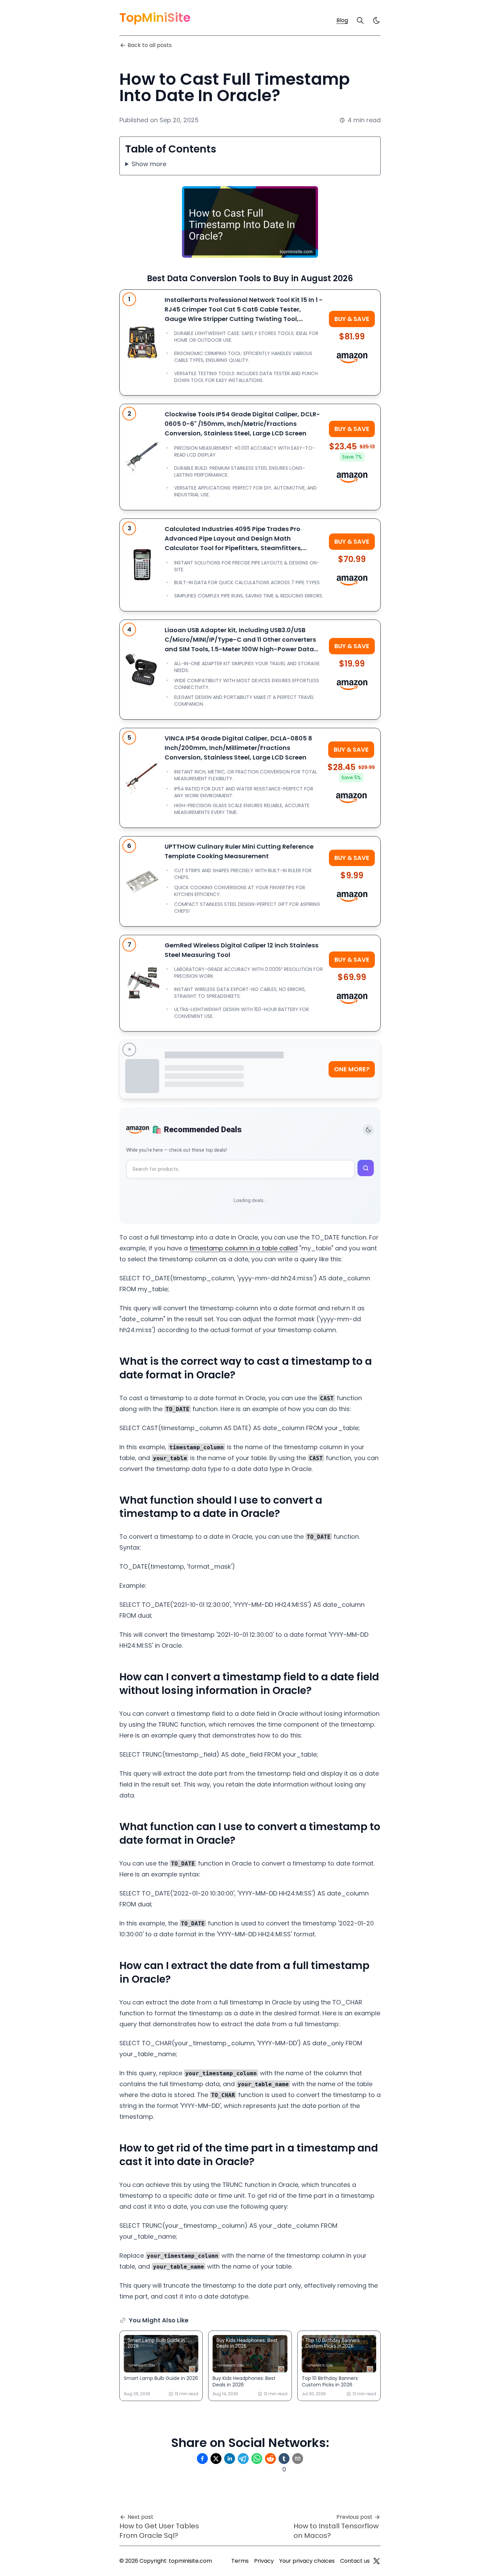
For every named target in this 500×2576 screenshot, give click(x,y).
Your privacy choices (307, 2561)
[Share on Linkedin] (230, 2459)
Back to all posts (150, 45)
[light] (377, 20)
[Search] (360, 20)
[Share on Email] (298, 2459)
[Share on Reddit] (270, 2459)
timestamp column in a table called (244, 1248)
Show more (149, 164)
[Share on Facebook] (202, 2459)
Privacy (264, 2561)
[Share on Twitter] (216, 2459)
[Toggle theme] (368, 1130)
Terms (240, 2561)
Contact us (355, 2561)
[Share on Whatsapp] (257, 2459)
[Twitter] (377, 2561)
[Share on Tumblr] (284, 2459)
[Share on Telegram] (243, 2459)
